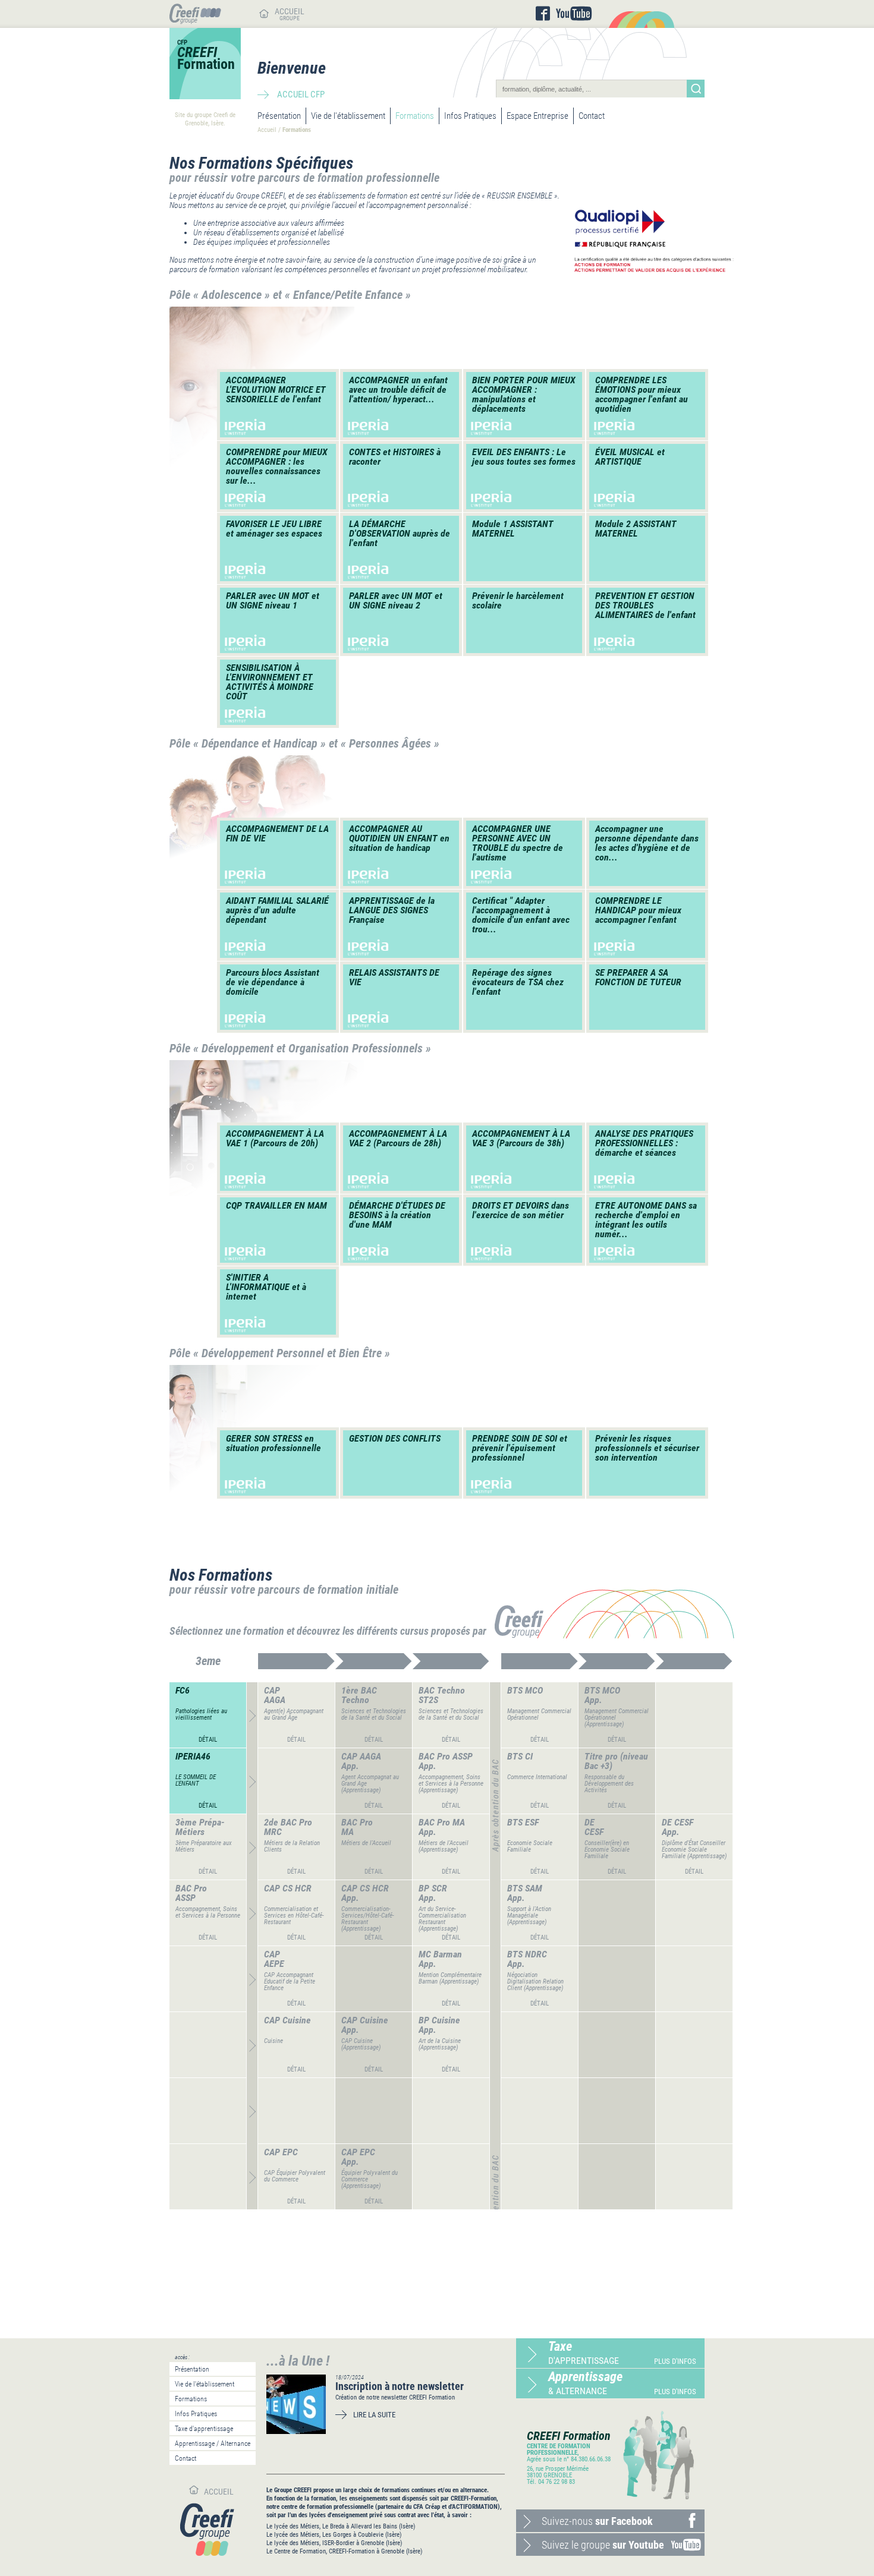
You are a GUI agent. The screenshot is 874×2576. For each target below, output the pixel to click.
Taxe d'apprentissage (204, 2429)
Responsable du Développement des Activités (609, 1784)
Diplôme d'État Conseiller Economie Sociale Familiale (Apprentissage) (694, 1850)
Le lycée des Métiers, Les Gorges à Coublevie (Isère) (334, 2535)
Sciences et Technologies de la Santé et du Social (374, 1714)
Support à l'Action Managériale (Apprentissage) (529, 1916)
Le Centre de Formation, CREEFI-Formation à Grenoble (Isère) (345, 2551)
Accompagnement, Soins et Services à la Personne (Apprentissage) (451, 1784)
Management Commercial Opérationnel (539, 1714)
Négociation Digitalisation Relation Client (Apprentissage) (535, 1981)
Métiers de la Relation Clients (292, 1846)
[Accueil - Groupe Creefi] (195, 21)
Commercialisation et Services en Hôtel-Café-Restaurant (294, 1916)
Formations (415, 116)
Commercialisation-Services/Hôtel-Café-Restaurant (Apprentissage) (368, 1919)
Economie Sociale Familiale (530, 1846)
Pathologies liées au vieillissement (201, 1714)
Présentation (279, 116)
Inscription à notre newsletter (400, 2386)
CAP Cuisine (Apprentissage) (361, 2044)
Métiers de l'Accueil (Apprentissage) (444, 1846)
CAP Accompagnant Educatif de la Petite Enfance (290, 1981)
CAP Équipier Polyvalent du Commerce (295, 2176)
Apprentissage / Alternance (213, 2443)
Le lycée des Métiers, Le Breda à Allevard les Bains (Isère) (341, 2526)
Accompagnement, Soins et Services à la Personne (208, 1912)
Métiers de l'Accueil (366, 1843)
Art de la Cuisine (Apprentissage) (440, 2044)
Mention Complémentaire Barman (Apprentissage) (450, 1978)
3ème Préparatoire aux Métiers (204, 1846)
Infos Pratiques (470, 116)
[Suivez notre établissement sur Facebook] (543, 14)
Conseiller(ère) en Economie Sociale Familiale (607, 1850)
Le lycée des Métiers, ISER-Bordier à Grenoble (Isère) (334, 2543)
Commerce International (537, 1777)
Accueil (267, 130)
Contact (592, 116)
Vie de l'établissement (348, 116)
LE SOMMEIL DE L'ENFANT (196, 1780)
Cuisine (273, 2041)
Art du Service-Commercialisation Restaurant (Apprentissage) (442, 1919)
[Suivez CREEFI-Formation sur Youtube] (574, 14)
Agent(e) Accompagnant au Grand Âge (294, 1714)
